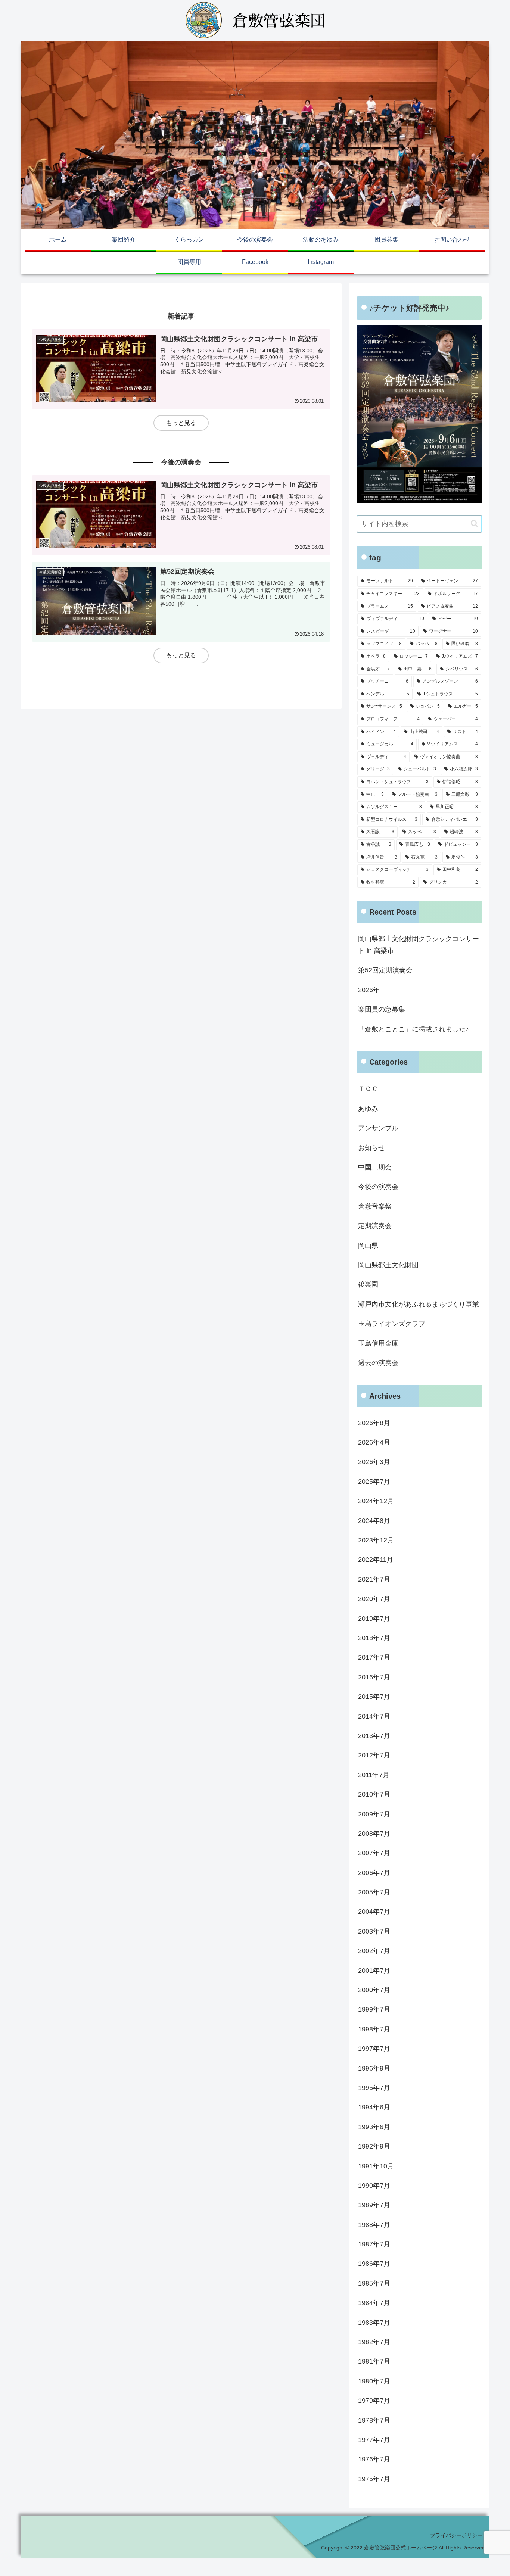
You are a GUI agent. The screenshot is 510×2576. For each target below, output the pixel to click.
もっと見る (181, 423)
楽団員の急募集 (382, 1009)
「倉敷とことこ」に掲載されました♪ (413, 1029)
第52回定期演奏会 (385, 970)
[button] (474, 524)
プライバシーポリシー (456, 2535)
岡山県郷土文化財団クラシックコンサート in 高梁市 (419, 945)
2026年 (369, 990)
